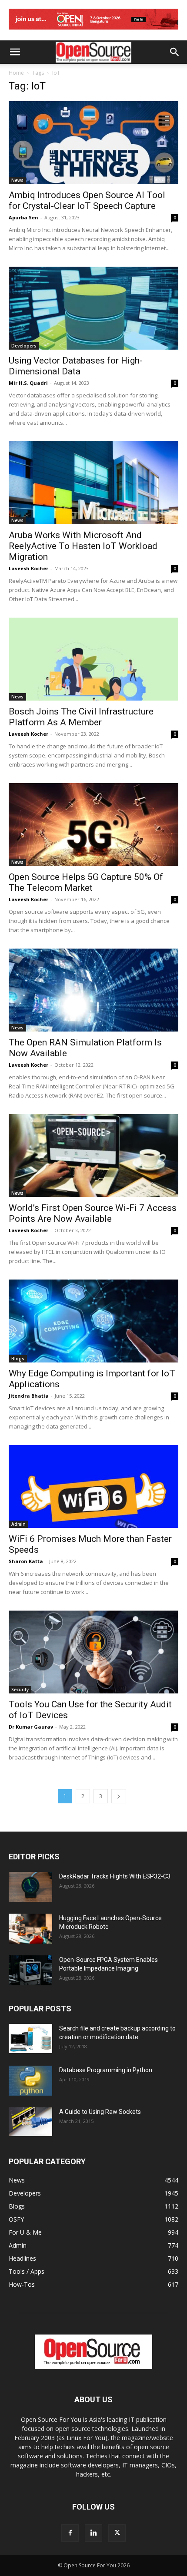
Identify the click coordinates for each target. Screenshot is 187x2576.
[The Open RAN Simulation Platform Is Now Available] (93, 990)
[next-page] (119, 1796)
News (17, 180)
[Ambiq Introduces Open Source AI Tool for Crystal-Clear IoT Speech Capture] (93, 143)
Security (20, 1690)
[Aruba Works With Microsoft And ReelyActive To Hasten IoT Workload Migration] (93, 483)
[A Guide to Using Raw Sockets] (30, 2122)
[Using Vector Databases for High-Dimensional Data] (93, 308)
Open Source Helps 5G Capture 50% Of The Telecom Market (86, 882)
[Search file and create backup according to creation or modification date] (30, 2039)
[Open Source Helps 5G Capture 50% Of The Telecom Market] (93, 825)
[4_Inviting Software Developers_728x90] (93, 31)
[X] (117, 2533)
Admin (18, 1524)
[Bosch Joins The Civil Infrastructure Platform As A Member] (93, 659)
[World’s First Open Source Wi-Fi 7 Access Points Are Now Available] (93, 1156)
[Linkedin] (93, 2533)
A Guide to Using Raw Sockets (100, 2112)
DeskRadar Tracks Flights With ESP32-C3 (115, 1876)
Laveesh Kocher (28, 568)
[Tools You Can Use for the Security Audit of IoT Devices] (93, 1652)
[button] (15, 52)
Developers (24, 346)
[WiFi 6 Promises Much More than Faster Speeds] (93, 1486)
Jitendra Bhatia (29, 1396)
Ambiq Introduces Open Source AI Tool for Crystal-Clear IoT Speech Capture (87, 200)
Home (16, 73)
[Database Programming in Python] (30, 2081)
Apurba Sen (23, 217)
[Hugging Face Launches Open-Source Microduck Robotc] (30, 1929)
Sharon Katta (26, 1561)
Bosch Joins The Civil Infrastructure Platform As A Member (81, 717)
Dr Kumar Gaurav (31, 1727)
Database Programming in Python (106, 2070)
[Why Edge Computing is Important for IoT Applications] (93, 1321)
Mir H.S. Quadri (28, 383)
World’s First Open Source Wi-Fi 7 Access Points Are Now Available (93, 1213)
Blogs (18, 1359)
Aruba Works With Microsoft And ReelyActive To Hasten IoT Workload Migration (83, 546)
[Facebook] (70, 2533)
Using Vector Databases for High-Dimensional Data (76, 366)
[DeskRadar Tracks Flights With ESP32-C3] (30, 1887)
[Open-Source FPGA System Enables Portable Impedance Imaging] (30, 1970)
